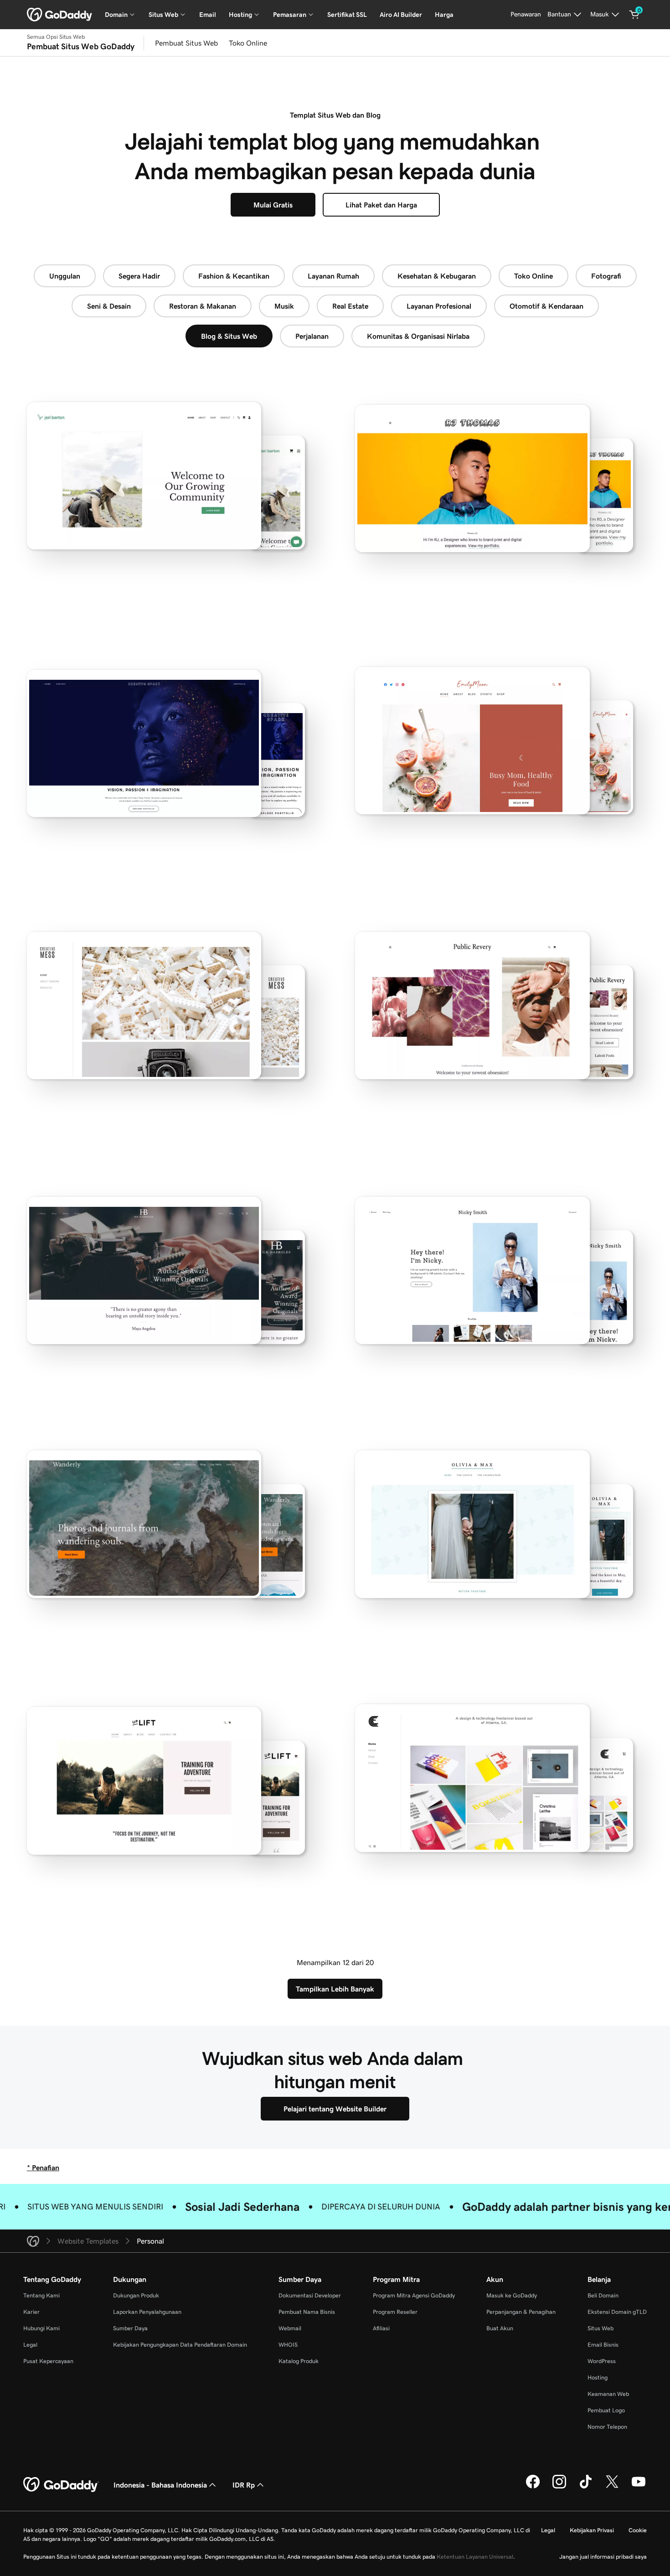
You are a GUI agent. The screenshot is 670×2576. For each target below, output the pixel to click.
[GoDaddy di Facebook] (533, 2487)
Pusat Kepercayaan (48, 2361)
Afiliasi (381, 2328)
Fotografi (606, 276)
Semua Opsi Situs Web (56, 37)
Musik (284, 306)
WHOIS (288, 2345)
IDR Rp (244, 2485)
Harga (444, 15)
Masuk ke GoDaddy (512, 2295)
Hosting (598, 2377)
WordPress (602, 2361)
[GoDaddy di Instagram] (559, 2487)
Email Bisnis (603, 2345)
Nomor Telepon (607, 2427)
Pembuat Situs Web (186, 43)
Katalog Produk (299, 2361)
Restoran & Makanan (203, 306)
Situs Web (600, 2328)
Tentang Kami (41, 2295)
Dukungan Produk (136, 2295)
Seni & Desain (109, 306)
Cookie (638, 2530)
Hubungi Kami (41, 2328)
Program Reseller (395, 2312)
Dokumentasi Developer (310, 2295)
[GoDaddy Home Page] (61, 2485)
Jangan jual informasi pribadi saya (603, 2557)
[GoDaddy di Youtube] (639, 2487)
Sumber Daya (130, 2328)
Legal (30, 2345)
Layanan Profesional (439, 306)
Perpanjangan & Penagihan (521, 2312)
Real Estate (350, 306)
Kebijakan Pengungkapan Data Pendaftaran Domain (180, 2345)
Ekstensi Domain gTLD (617, 2312)
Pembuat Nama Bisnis (307, 2312)
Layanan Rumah (333, 276)
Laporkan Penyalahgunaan (147, 2312)
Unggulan (65, 276)
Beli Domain (603, 2295)
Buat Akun (500, 2328)
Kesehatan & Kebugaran (437, 276)
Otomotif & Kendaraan (546, 306)
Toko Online (248, 43)
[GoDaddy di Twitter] (612, 2487)
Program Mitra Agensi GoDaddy (414, 2295)
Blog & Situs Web (229, 336)
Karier (31, 2312)
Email (208, 15)
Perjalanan (312, 336)
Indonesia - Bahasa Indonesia (160, 2485)
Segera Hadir (139, 276)
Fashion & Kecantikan (234, 276)
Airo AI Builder (401, 15)
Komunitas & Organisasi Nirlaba (418, 336)
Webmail (290, 2328)
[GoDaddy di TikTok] (586, 2487)
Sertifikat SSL (347, 15)
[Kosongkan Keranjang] (634, 15)
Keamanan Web (608, 2394)
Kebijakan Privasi (592, 2530)
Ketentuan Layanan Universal (475, 2557)
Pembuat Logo (606, 2410)
